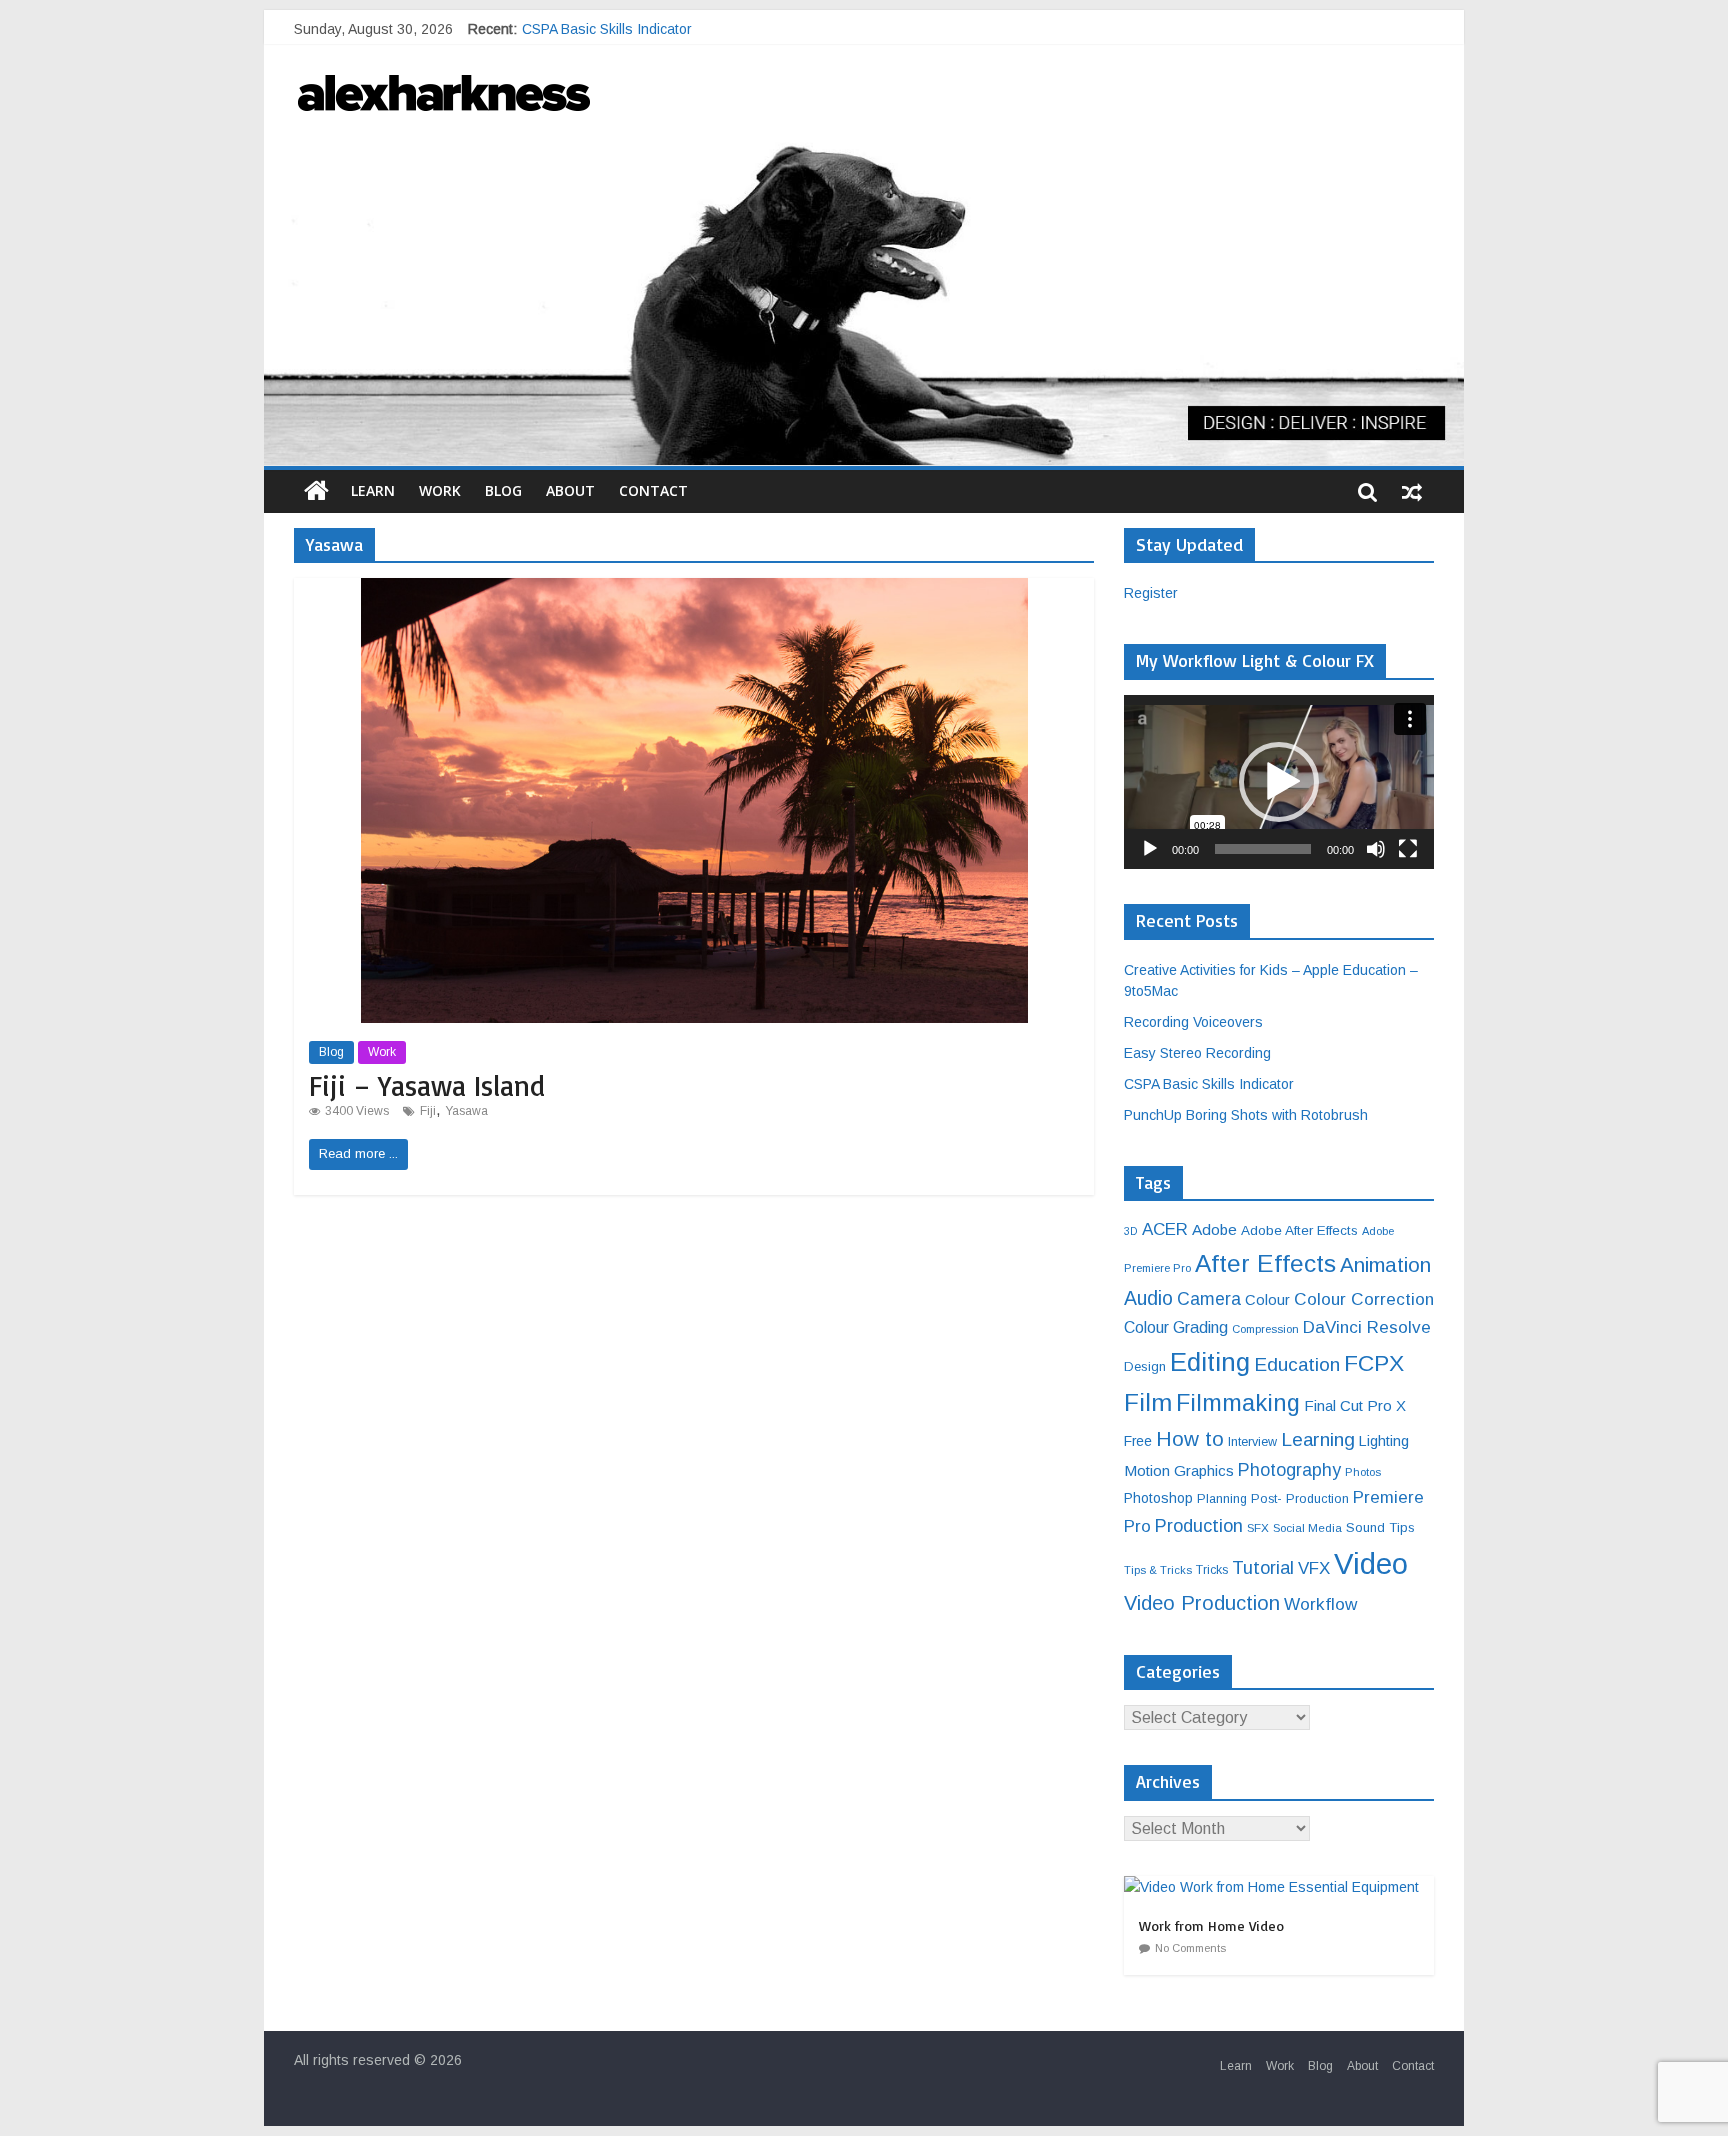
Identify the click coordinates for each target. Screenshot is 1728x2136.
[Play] (1150, 849)
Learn (373, 490)
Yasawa (466, 1111)
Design (1145, 1366)
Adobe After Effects (1299, 1230)
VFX (1314, 1568)
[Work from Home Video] (1276, 1887)
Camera (1209, 1299)
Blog (503, 490)
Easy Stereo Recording (595, 29)
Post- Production (1300, 1499)
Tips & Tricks (1158, 1570)
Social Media (1307, 1527)
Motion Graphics (1179, 1470)
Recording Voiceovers (1193, 1022)
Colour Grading (1176, 1327)
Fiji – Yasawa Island (427, 1085)
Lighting (1384, 1441)
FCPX (1374, 1363)
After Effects (1265, 1263)
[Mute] (1376, 849)
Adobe (1214, 1229)
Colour (1267, 1300)
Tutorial (1263, 1567)
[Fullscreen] (1408, 849)
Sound (1365, 1527)
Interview (1252, 1442)
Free (1138, 1441)
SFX (1258, 1527)
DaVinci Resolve (1367, 1327)
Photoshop (1158, 1498)
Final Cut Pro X (1355, 1405)
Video (1371, 1563)
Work (440, 490)
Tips (1402, 1527)
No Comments (1190, 1948)
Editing (1210, 1362)
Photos (1363, 1472)
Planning (1222, 1499)
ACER (1165, 1229)
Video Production (1202, 1603)
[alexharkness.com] (864, 294)
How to (1190, 1438)
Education (1297, 1364)
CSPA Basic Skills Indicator (1209, 1084)
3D (1131, 1231)
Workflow (1320, 1604)
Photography (1289, 1470)
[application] (1279, 782)
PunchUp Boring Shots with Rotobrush (1246, 1115)
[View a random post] (1412, 491)
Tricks (1212, 1570)
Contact (653, 490)
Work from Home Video (1211, 1925)
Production (1199, 1525)
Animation (1385, 1264)
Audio (1148, 1298)
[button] (1279, 782)
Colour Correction (1364, 1299)
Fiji (428, 1111)
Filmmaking (1238, 1403)
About (570, 490)
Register (1151, 593)
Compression (1265, 1329)
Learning (1318, 1439)
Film (1148, 1402)
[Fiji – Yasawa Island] (694, 590)
